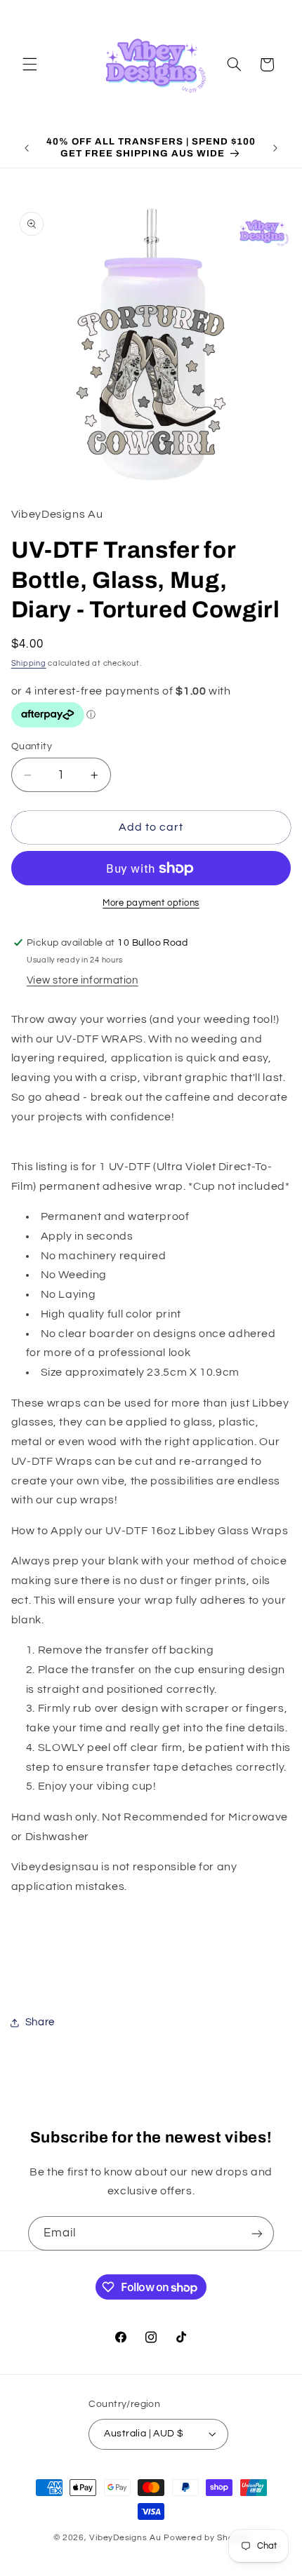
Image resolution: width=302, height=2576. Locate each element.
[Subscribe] (257, 2233)
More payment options (151, 903)
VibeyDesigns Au (126, 2538)
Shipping (29, 663)
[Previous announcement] (27, 148)
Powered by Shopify (206, 2538)
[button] (29, 65)
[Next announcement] (275, 148)
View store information (83, 980)
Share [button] (40, 2022)
